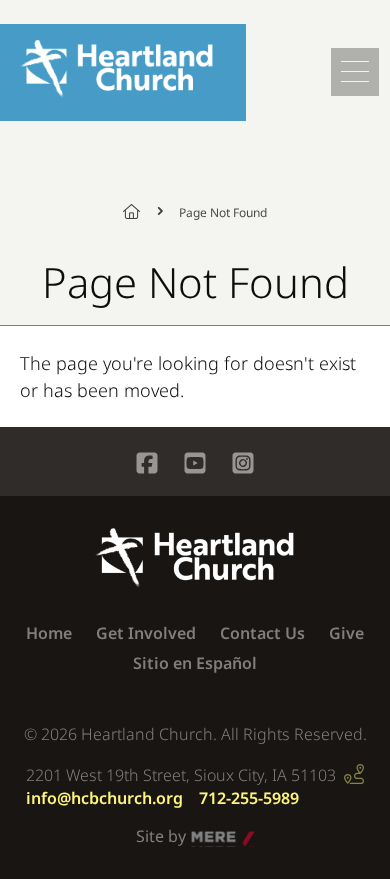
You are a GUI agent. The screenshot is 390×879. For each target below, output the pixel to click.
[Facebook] (147, 465)
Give (346, 633)
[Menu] (355, 72)
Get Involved (146, 633)
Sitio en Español (195, 663)
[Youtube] (195, 465)
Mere (211, 837)
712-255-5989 (249, 798)
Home (143, 211)
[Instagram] (243, 465)
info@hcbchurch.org (104, 798)
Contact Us (262, 633)
